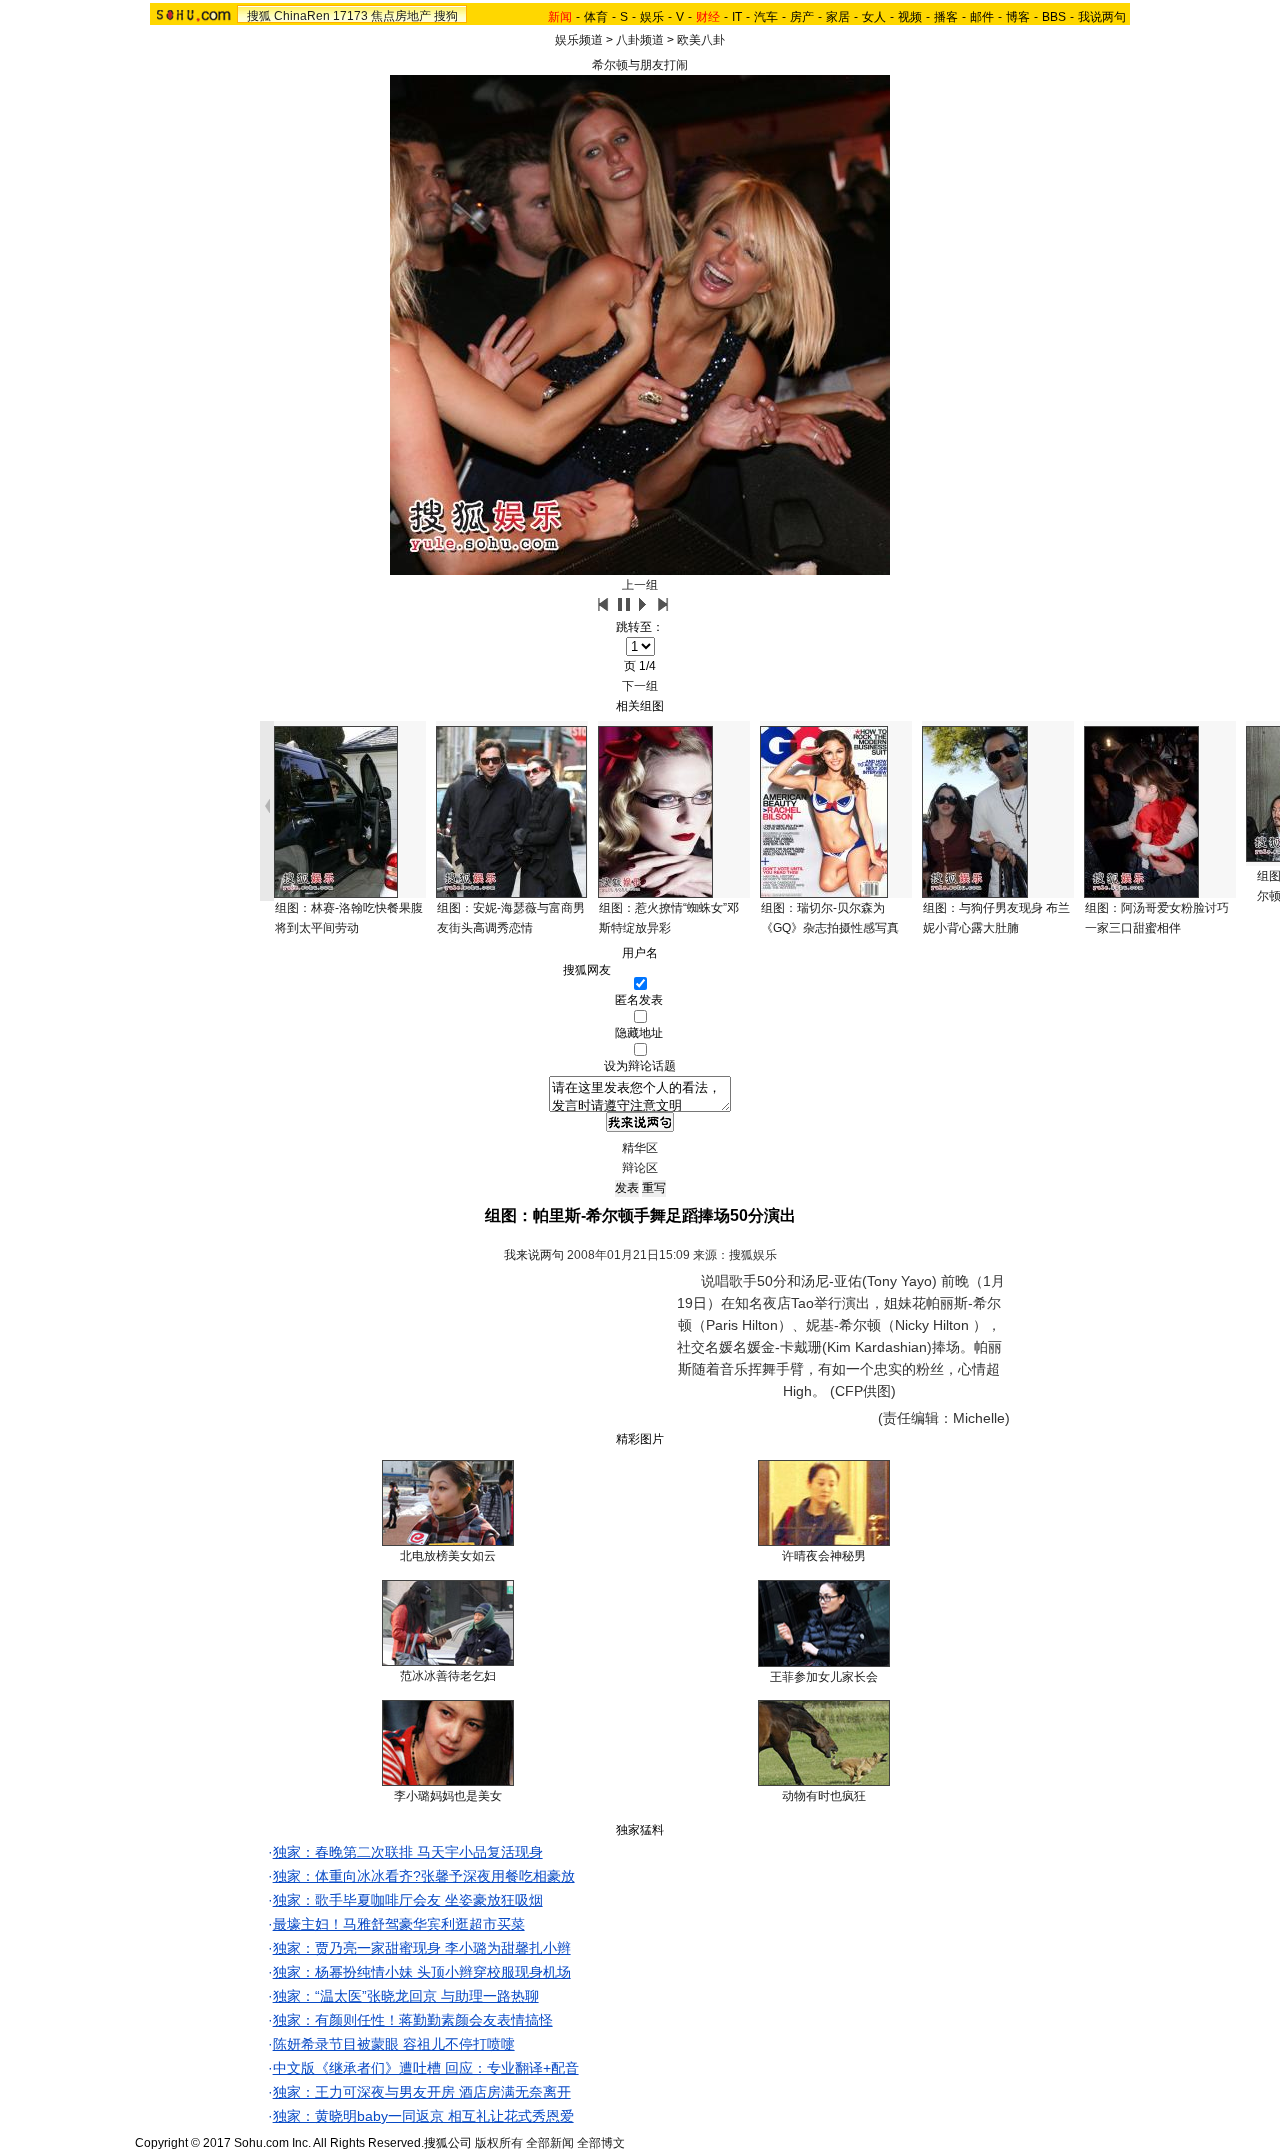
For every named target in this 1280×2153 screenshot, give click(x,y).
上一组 (640, 585)
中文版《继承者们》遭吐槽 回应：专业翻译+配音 (426, 2068)
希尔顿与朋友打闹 (640, 65)
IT (737, 17)
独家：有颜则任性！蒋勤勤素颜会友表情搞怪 (413, 2020)
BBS (1054, 17)
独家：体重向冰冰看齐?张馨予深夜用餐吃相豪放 (424, 1876)
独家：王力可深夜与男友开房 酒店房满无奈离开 (422, 2092)
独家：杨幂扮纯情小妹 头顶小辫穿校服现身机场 (422, 1972)
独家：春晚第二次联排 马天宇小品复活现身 (408, 1852)
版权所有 (499, 2143)
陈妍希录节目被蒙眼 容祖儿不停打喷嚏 (394, 2044)
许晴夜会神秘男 (824, 1556)
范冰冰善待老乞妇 (448, 1676)
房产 (802, 17)
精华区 (640, 1148)
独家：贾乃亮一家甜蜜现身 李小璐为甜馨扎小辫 (422, 1948)
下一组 (640, 686)
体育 (596, 17)
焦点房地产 (401, 16)
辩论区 (640, 1168)
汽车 (766, 17)
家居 (838, 17)
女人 (874, 17)
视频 (910, 17)
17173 (350, 16)
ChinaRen (302, 16)
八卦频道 (640, 40)
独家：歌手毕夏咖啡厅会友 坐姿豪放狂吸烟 (408, 1900)
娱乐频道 (579, 40)
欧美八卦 (701, 40)
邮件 (982, 17)
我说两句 (1102, 17)
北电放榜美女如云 (448, 1556)
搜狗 (446, 16)
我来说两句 (534, 1255)
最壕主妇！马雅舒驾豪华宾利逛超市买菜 (399, 1924)
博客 (1018, 17)
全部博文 (601, 2143)
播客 (946, 17)
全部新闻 (550, 2143)
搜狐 (259, 16)
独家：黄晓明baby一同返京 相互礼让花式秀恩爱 (423, 2116)
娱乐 (652, 17)
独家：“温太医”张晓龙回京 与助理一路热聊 (406, 1996)
